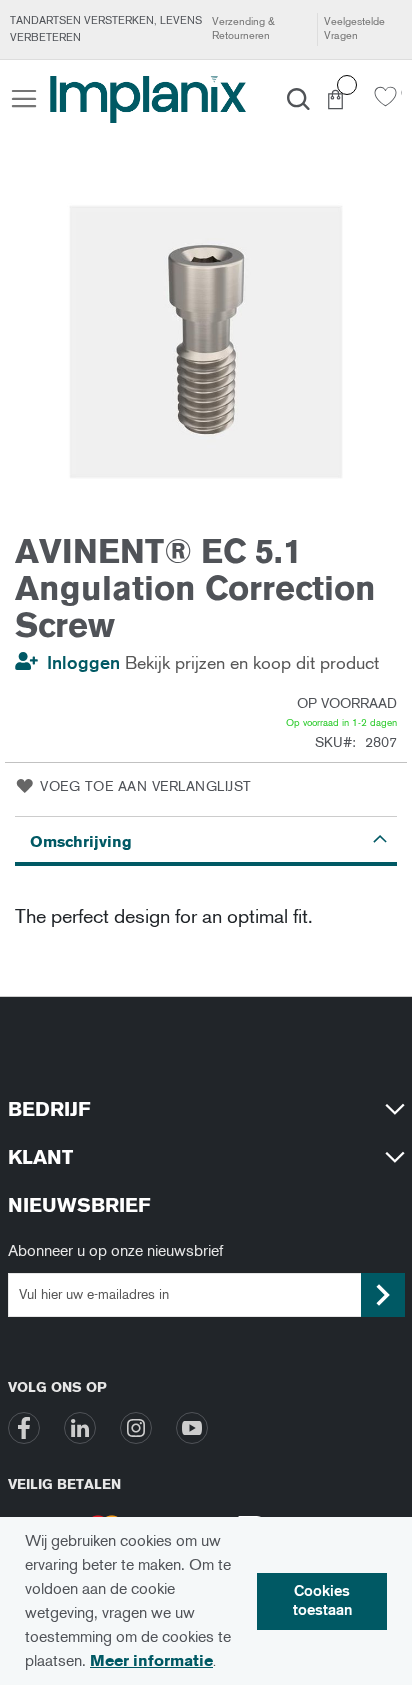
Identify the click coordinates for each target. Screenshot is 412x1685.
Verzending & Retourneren (243, 28)
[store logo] (148, 99)
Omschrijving (81, 841)
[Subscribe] (383, 1295)
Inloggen (83, 663)
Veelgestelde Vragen (354, 28)
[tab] (206, 841)
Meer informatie (151, 1660)
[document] (206, 1601)
